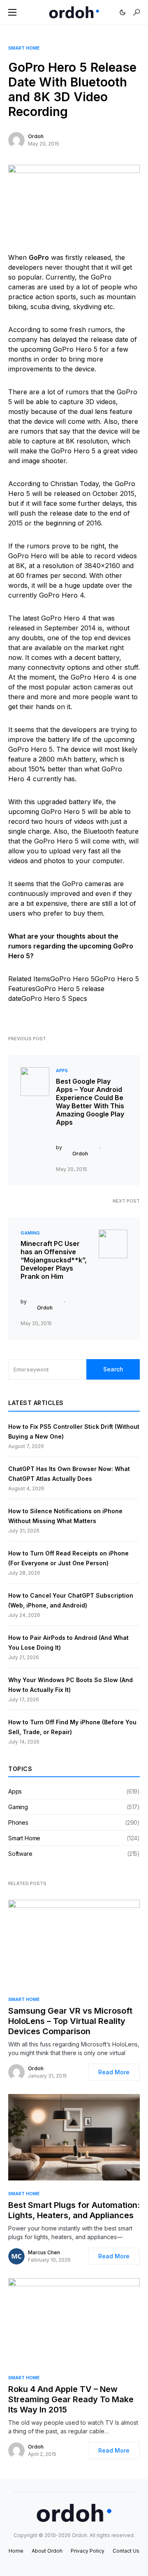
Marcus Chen (44, 2252)
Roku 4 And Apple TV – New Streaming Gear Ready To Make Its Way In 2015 (71, 2399)
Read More (114, 2072)
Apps (62, 1071)
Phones (18, 1822)
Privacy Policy (88, 2551)
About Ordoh (47, 2551)
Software (20, 1854)
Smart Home (24, 48)
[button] (12, 12)
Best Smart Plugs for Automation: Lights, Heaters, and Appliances (74, 2210)
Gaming (30, 1233)
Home (16, 2551)
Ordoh (36, 136)
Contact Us (126, 2551)
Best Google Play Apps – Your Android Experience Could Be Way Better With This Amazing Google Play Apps (90, 1102)
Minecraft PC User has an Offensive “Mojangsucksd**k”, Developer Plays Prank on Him (54, 1260)
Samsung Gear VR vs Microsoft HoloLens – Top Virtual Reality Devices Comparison (70, 2021)
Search (113, 1369)
